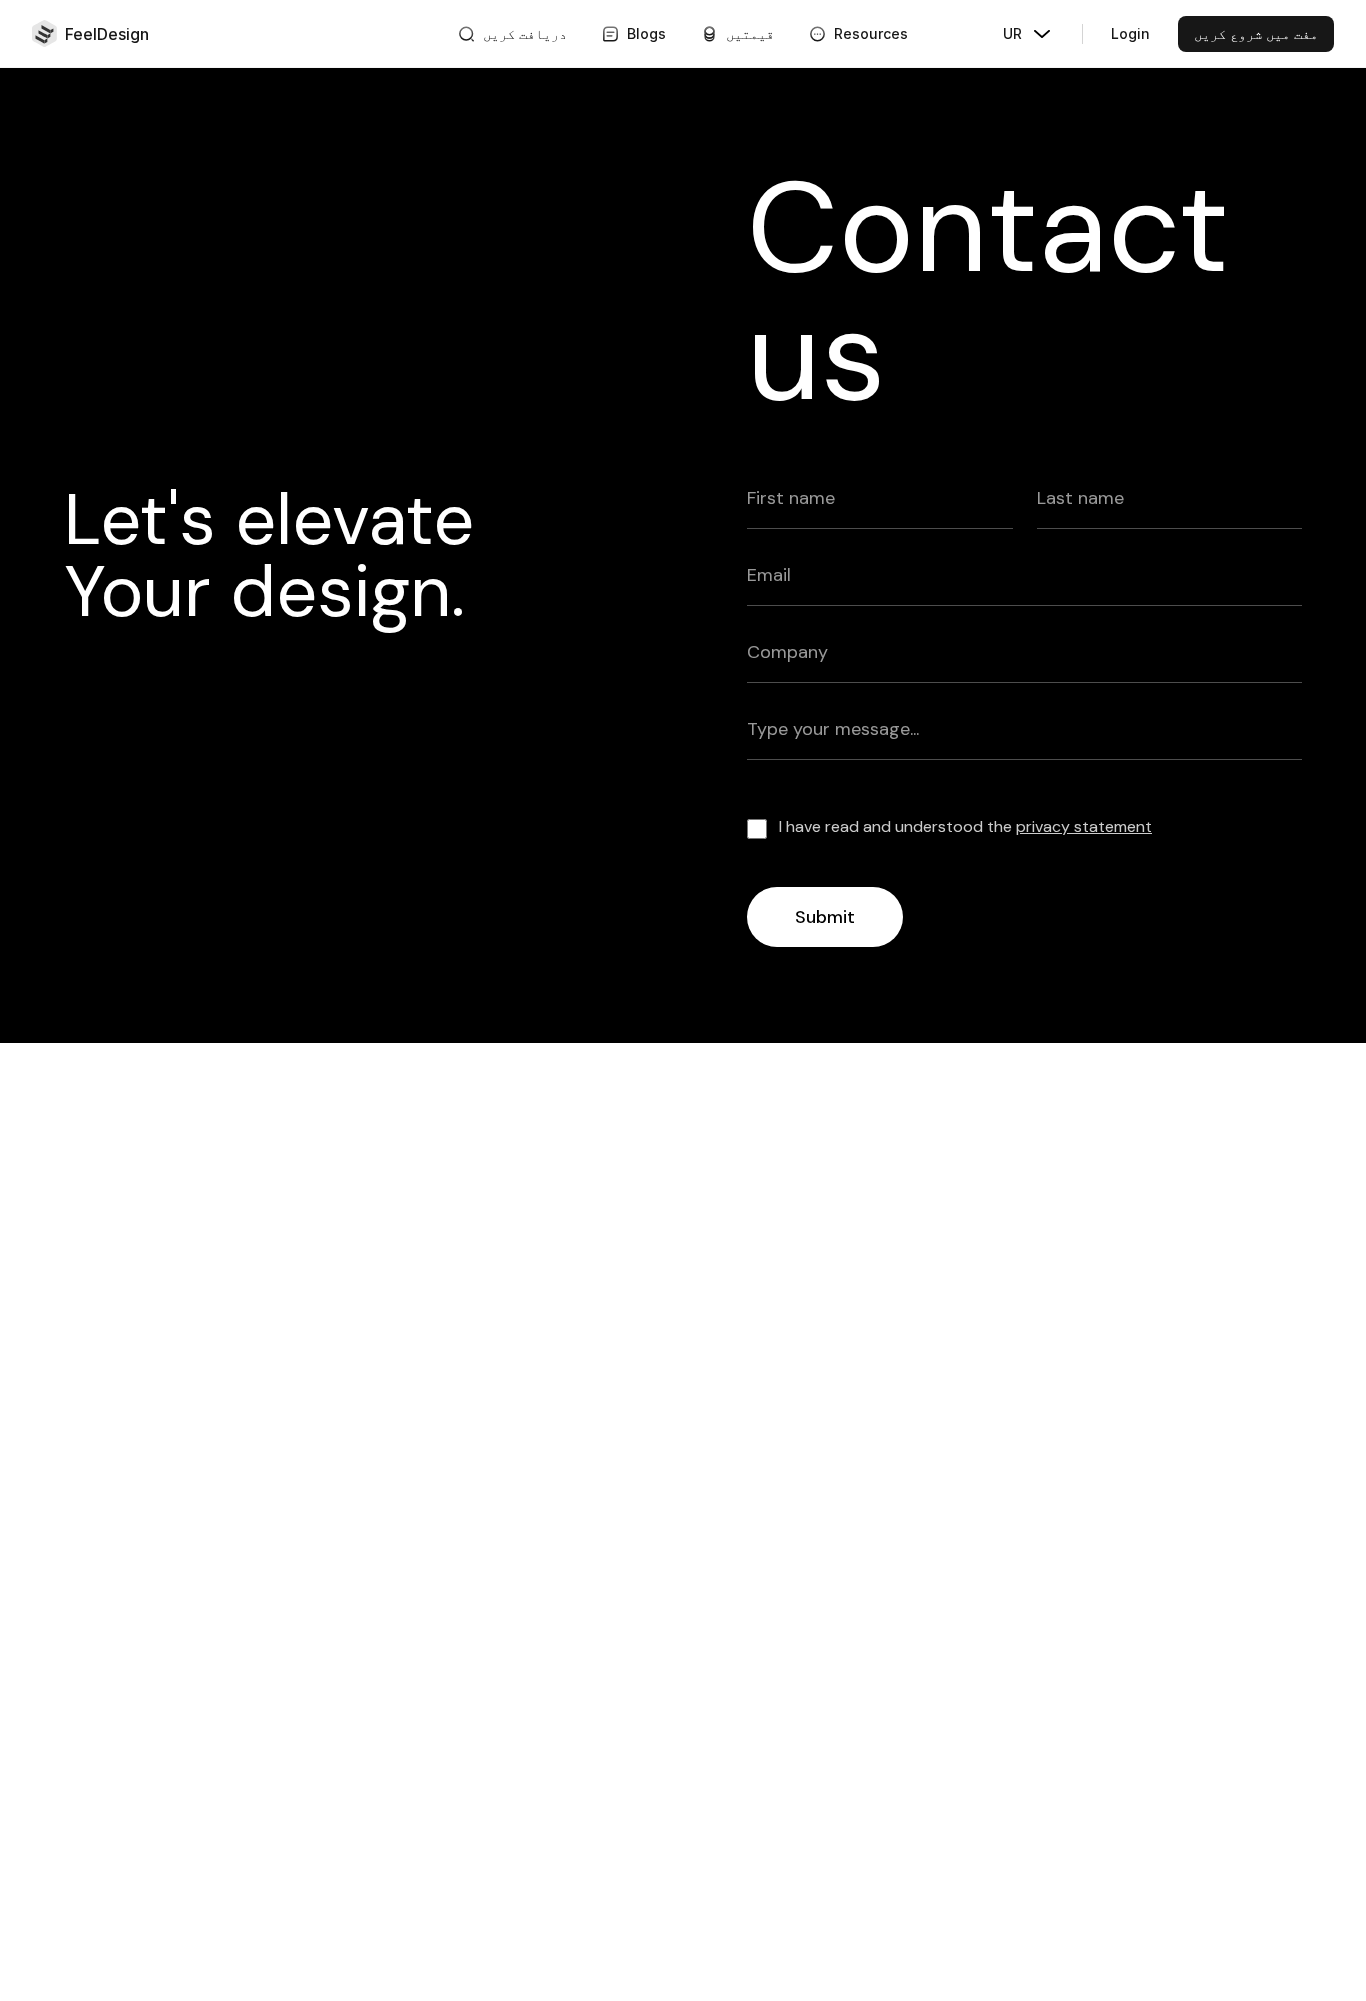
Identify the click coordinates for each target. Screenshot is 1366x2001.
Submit (825, 917)
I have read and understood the (965, 826)
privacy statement (1084, 826)
